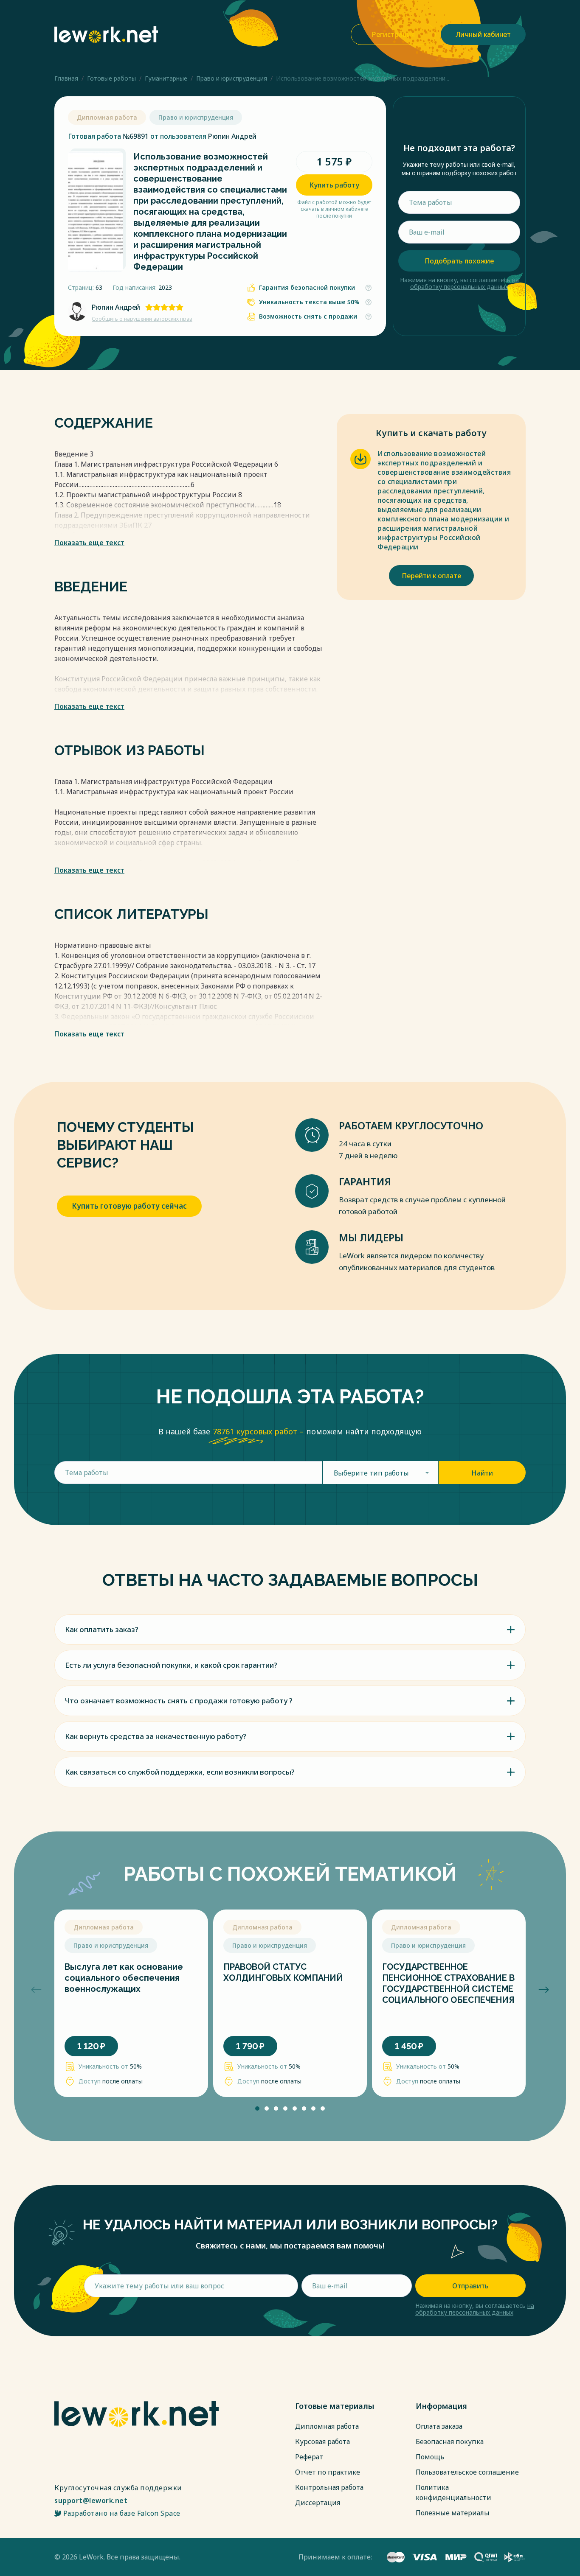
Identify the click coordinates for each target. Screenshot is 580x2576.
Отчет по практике (328, 2472)
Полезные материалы (453, 2513)
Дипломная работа (327, 2426)
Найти (482, 1473)
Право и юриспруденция (232, 78)
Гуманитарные (166, 78)
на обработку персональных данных (465, 283)
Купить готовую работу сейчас (129, 1206)
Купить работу (334, 185)
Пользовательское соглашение (467, 2472)
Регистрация (393, 34)
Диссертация (318, 2503)
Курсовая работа (322, 2442)
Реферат (309, 2457)
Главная (66, 78)
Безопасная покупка (450, 2442)
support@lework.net (91, 2500)
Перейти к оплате (431, 576)
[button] (36, 1990)
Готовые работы (111, 78)
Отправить (470, 2286)
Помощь (430, 2457)
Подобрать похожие (459, 261)
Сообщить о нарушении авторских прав (142, 319)
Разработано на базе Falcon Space (122, 2513)
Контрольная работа (329, 2487)
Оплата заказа (439, 2426)
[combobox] (380, 1473)
